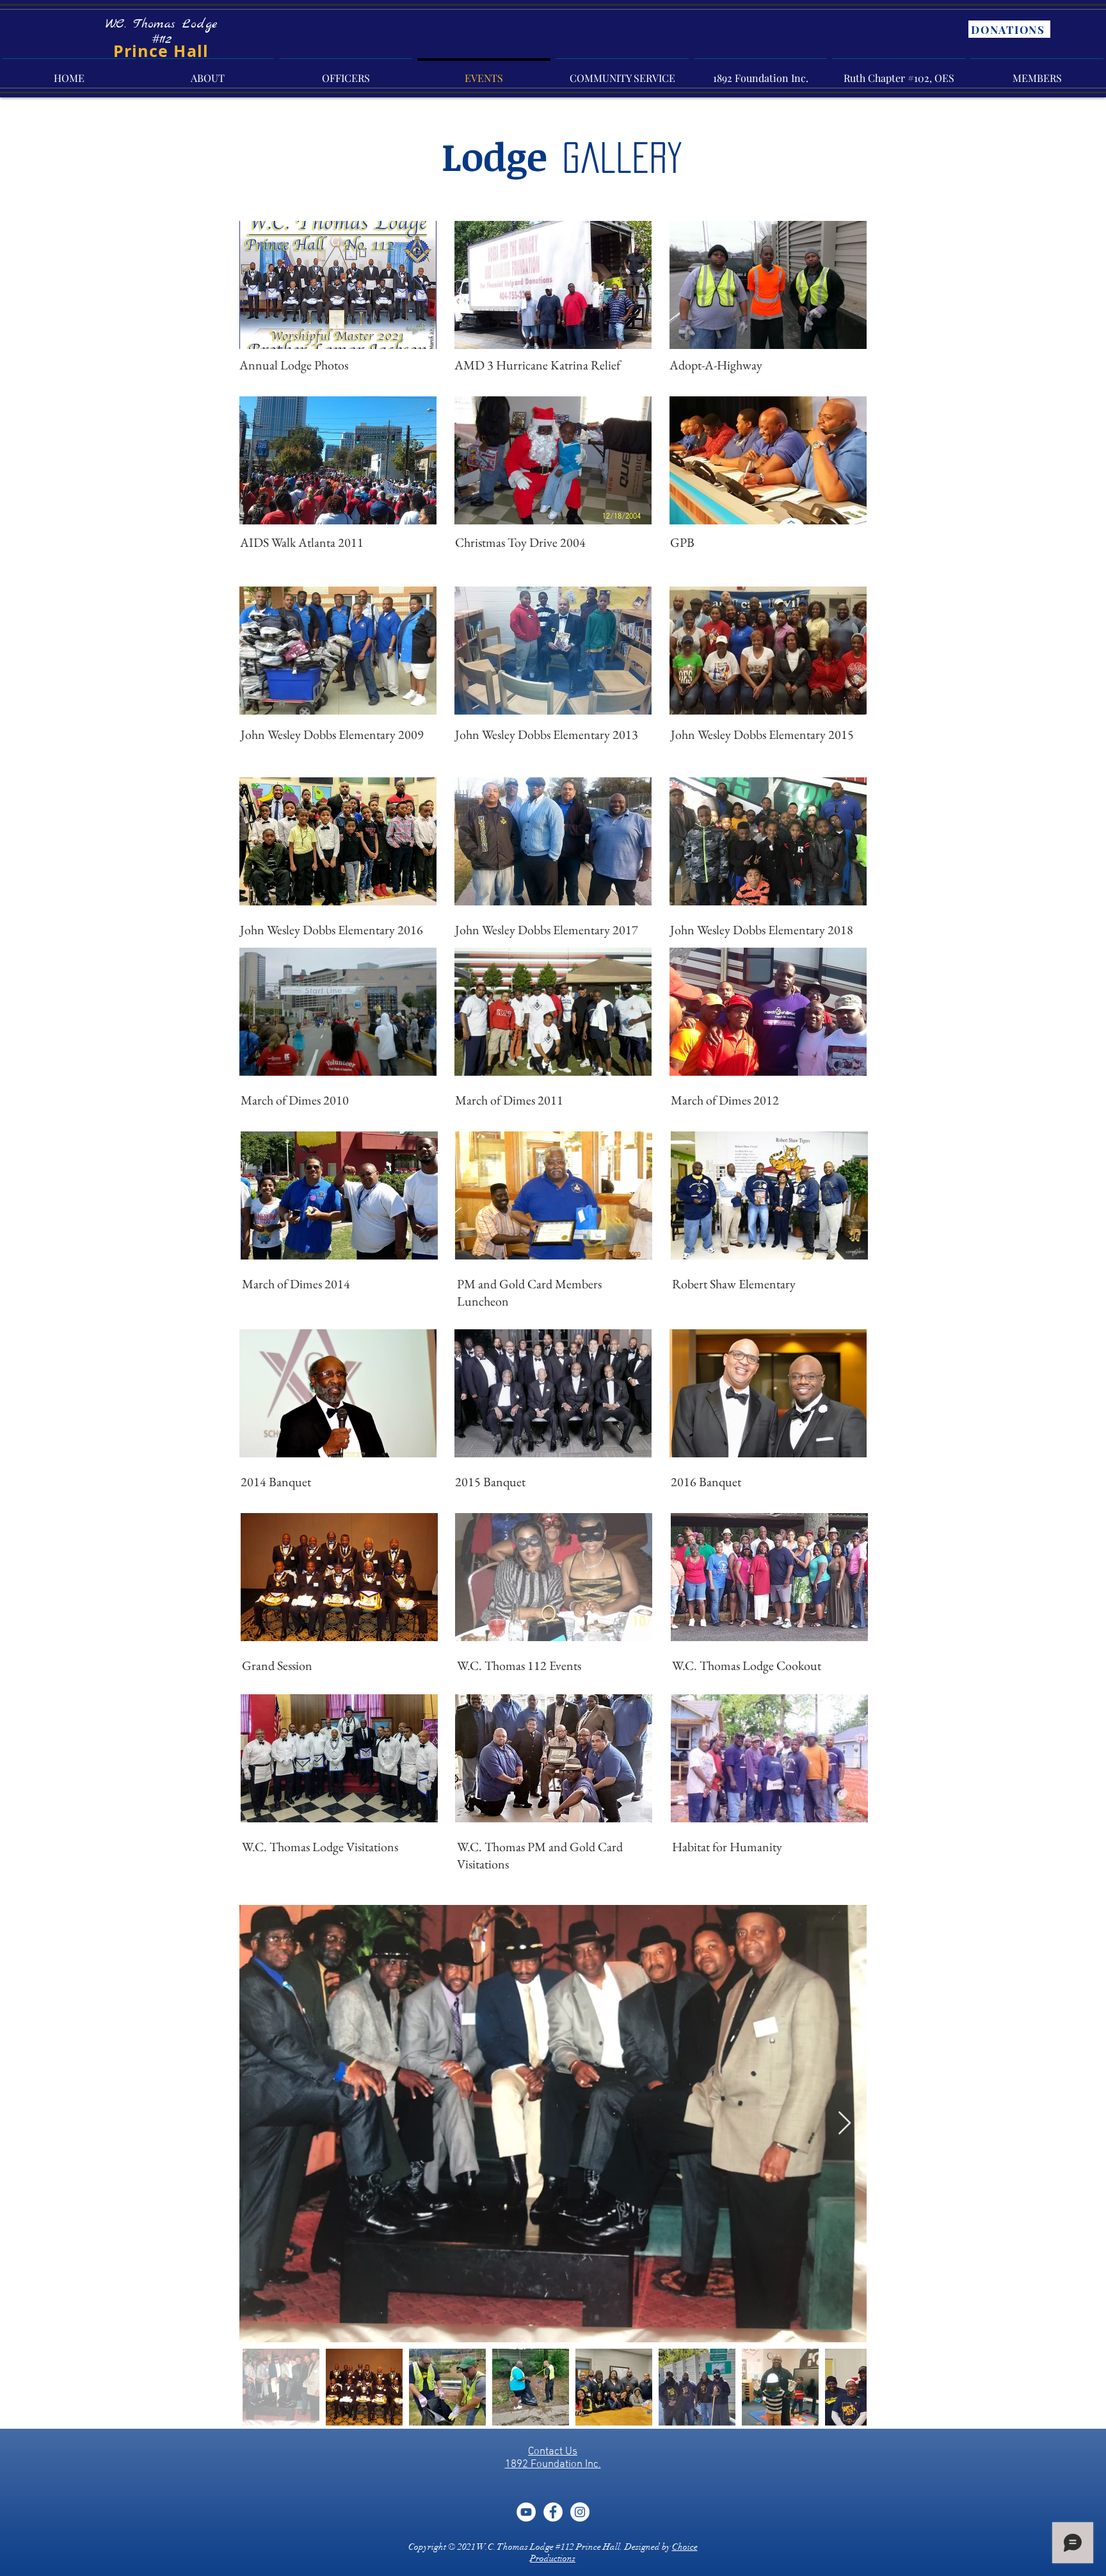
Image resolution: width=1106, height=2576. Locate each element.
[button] (338, 285)
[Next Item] (845, 2124)
